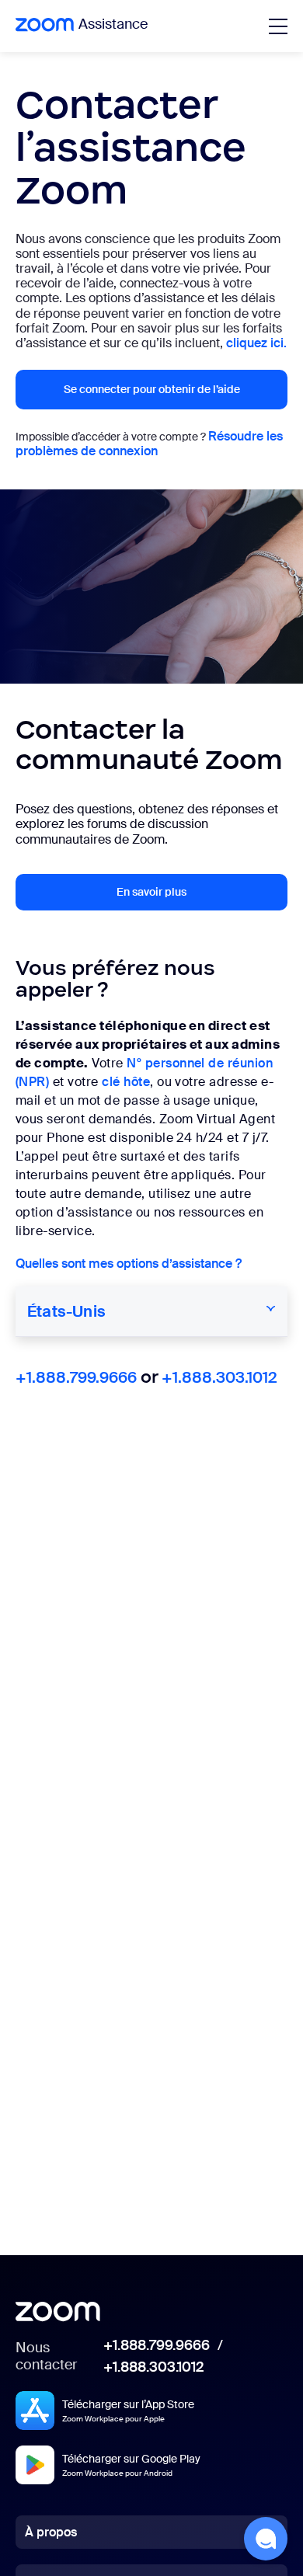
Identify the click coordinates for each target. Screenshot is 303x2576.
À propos (51, 2532)
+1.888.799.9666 (76, 1377)
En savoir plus (151, 892)
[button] (266, 2539)
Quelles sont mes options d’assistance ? (129, 1264)
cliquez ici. (256, 343)
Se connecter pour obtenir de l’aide (152, 389)
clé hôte (126, 1082)
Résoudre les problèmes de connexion (149, 444)
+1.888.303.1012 (219, 1377)
